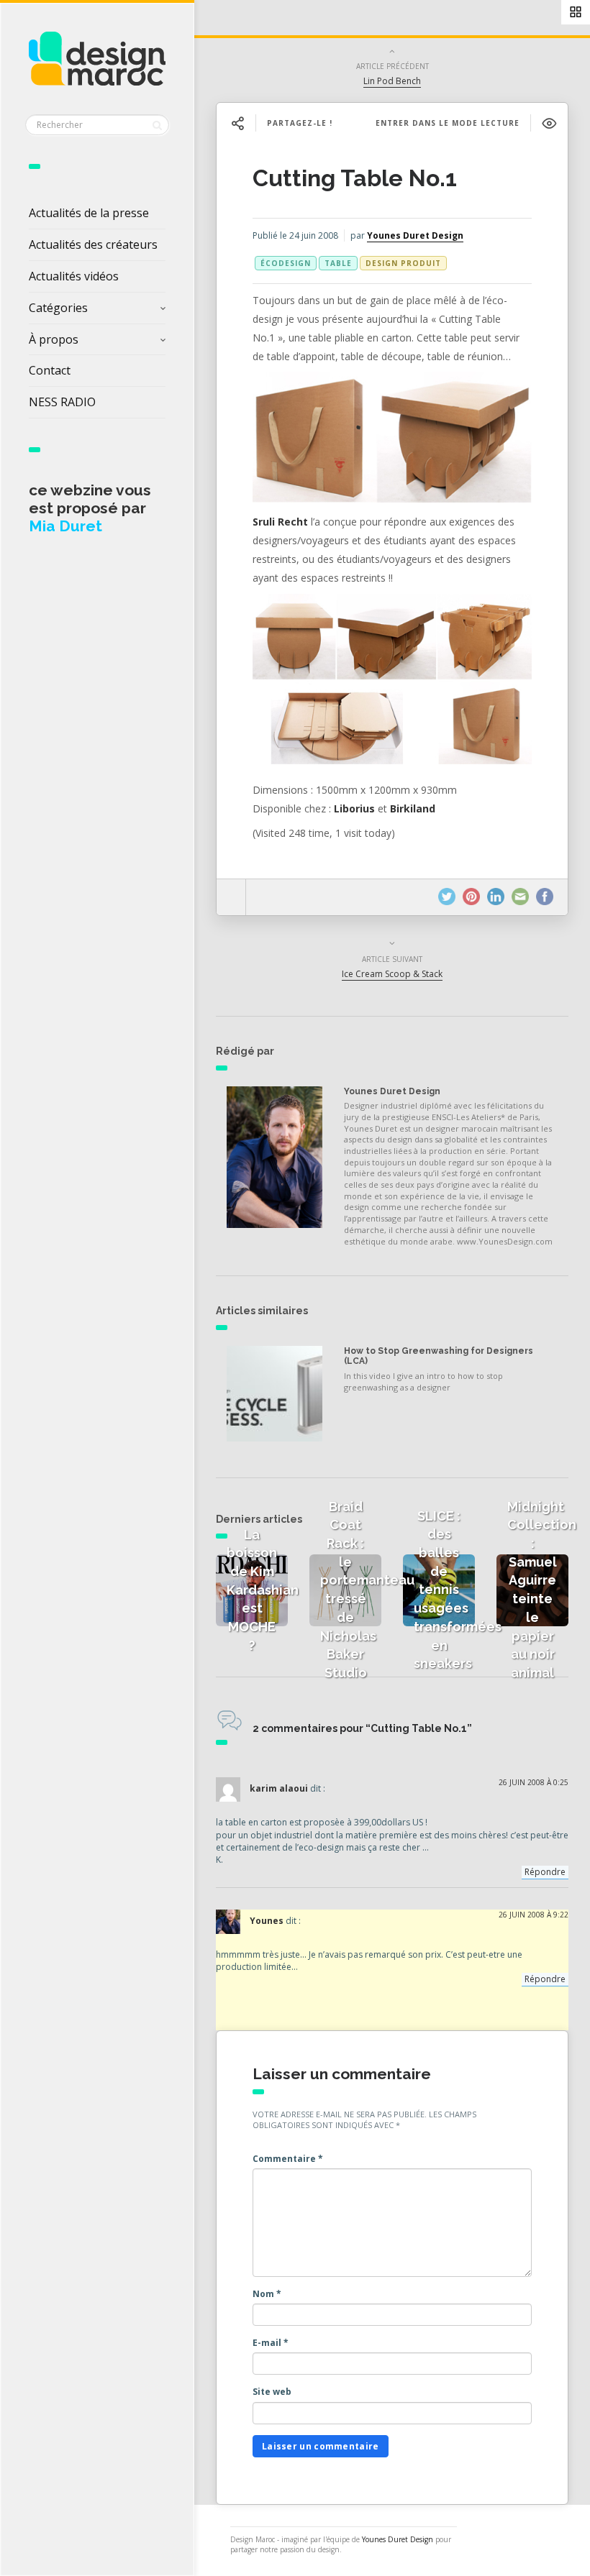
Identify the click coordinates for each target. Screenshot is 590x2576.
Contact (50, 370)
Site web (272, 2392)
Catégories (58, 308)
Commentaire (288, 2159)
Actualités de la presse (89, 213)
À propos (54, 339)
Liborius (354, 808)
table (338, 263)
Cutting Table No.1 (355, 178)
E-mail (271, 2343)
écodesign (286, 263)
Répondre (545, 1872)
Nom (267, 2294)
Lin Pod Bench (392, 81)
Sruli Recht (280, 522)
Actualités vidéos (74, 276)
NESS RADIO (62, 402)
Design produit (403, 263)
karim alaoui (279, 1789)
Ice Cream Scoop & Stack (392, 974)
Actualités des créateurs (93, 244)
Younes (267, 1921)
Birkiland (413, 808)
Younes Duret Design (415, 235)
